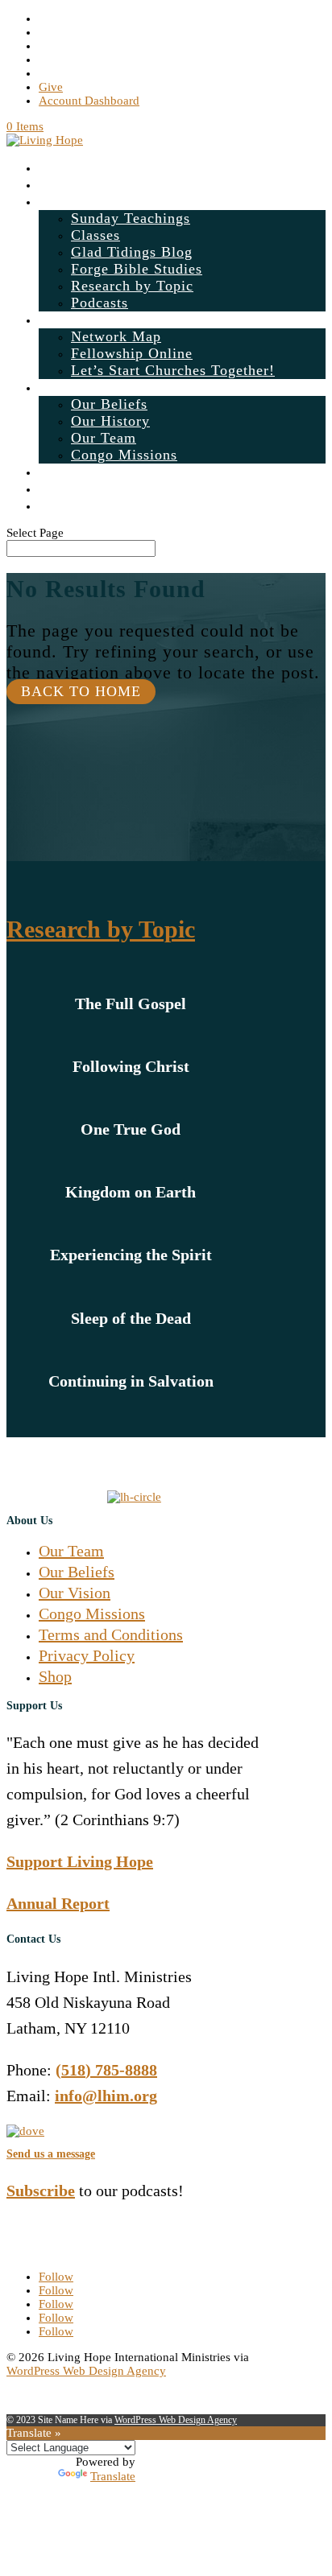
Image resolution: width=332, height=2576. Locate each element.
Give (51, 87)
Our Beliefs (109, 404)
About (59, 387)
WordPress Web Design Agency (86, 2371)
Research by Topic (132, 286)
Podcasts (100, 303)
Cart (53, 505)
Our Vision (75, 1593)
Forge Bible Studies (137, 269)
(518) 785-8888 (106, 2070)
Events (61, 184)
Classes (95, 235)
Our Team (104, 438)
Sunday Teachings (131, 218)
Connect (66, 319)
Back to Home (81, 691)
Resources (72, 201)
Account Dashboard (89, 101)
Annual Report (58, 1903)
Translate (113, 2476)
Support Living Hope (80, 1861)
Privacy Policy (87, 1655)
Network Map (116, 336)
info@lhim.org (106, 2096)
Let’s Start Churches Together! (173, 370)
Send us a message (51, 2154)
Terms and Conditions (111, 1634)
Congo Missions (124, 455)
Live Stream (79, 167)
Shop (55, 488)
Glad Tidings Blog (132, 252)
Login (58, 472)
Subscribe (41, 2191)
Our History (110, 421)
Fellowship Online (132, 353)
